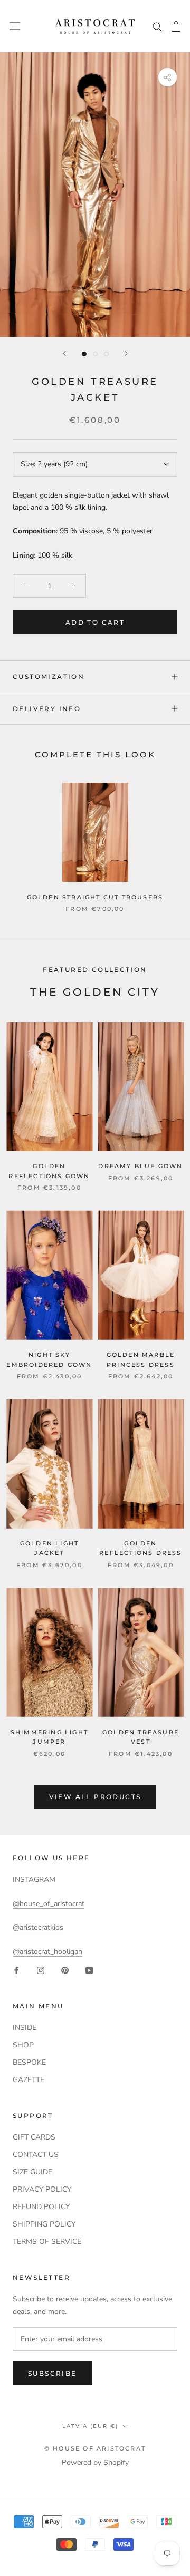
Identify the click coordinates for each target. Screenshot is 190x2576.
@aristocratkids (38, 1927)
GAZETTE (28, 2080)
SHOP (23, 2045)
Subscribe (53, 2373)
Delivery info (47, 709)
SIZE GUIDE (32, 2172)
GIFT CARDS (34, 2137)
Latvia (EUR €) (90, 2426)
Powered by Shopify (95, 2462)
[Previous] (64, 353)
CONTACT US (36, 2155)
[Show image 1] (84, 354)
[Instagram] (41, 1970)
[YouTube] (89, 1970)
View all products (95, 1797)
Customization (49, 677)
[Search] (157, 26)
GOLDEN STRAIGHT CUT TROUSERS (95, 897)
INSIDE (25, 2028)
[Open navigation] (15, 26)
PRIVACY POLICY (42, 2189)
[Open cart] (176, 26)
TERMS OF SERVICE (47, 2242)
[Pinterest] (65, 1970)
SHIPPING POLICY (44, 2224)
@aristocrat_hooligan (47, 1952)
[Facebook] (16, 1970)
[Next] (126, 353)
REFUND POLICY (41, 2207)
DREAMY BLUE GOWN (140, 1166)
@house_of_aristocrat (49, 1904)
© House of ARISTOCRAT (95, 2448)
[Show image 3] (106, 354)
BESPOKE (29, 2062)
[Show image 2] (95, 354)
